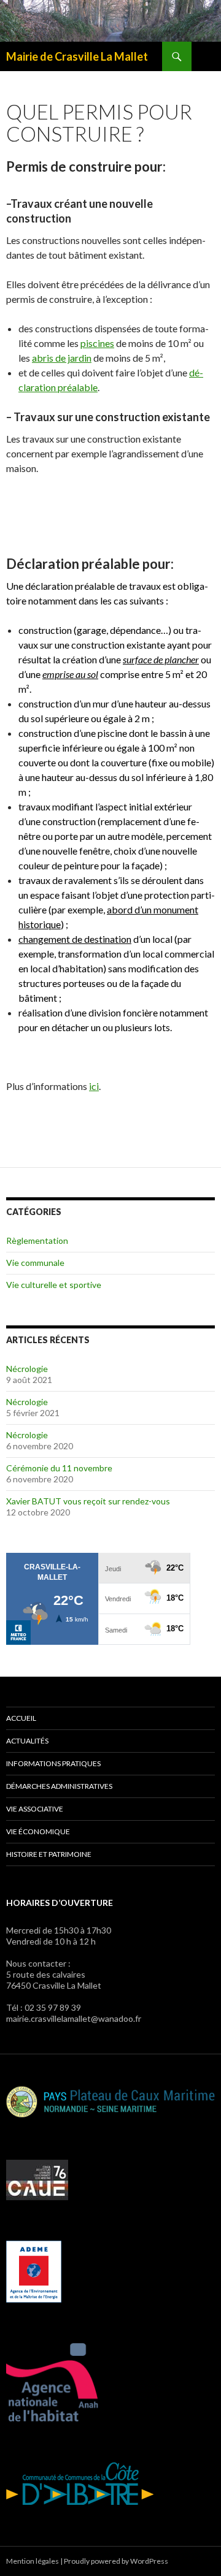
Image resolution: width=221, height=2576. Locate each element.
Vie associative (35, 1809)
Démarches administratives (59, 1786)
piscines (97, 343)
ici (94, 1086)
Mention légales (33, 2561)
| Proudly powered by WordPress (114, 2561)
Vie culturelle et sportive (54, 1285)
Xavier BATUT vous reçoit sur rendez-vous (88, 1501)
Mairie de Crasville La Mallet (77, 56)
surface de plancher (161, 659)
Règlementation (37, 1240)
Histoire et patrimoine (49, 1854)
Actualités (27, 1741)
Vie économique (38, 1831)
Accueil (21, 1718)
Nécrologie (27, 1369)
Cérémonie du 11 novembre (59, 1468)
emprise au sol (70, 674)
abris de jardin (62, 358)
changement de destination (75, 939)
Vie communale (35, 1263)
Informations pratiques (53, 1763)
